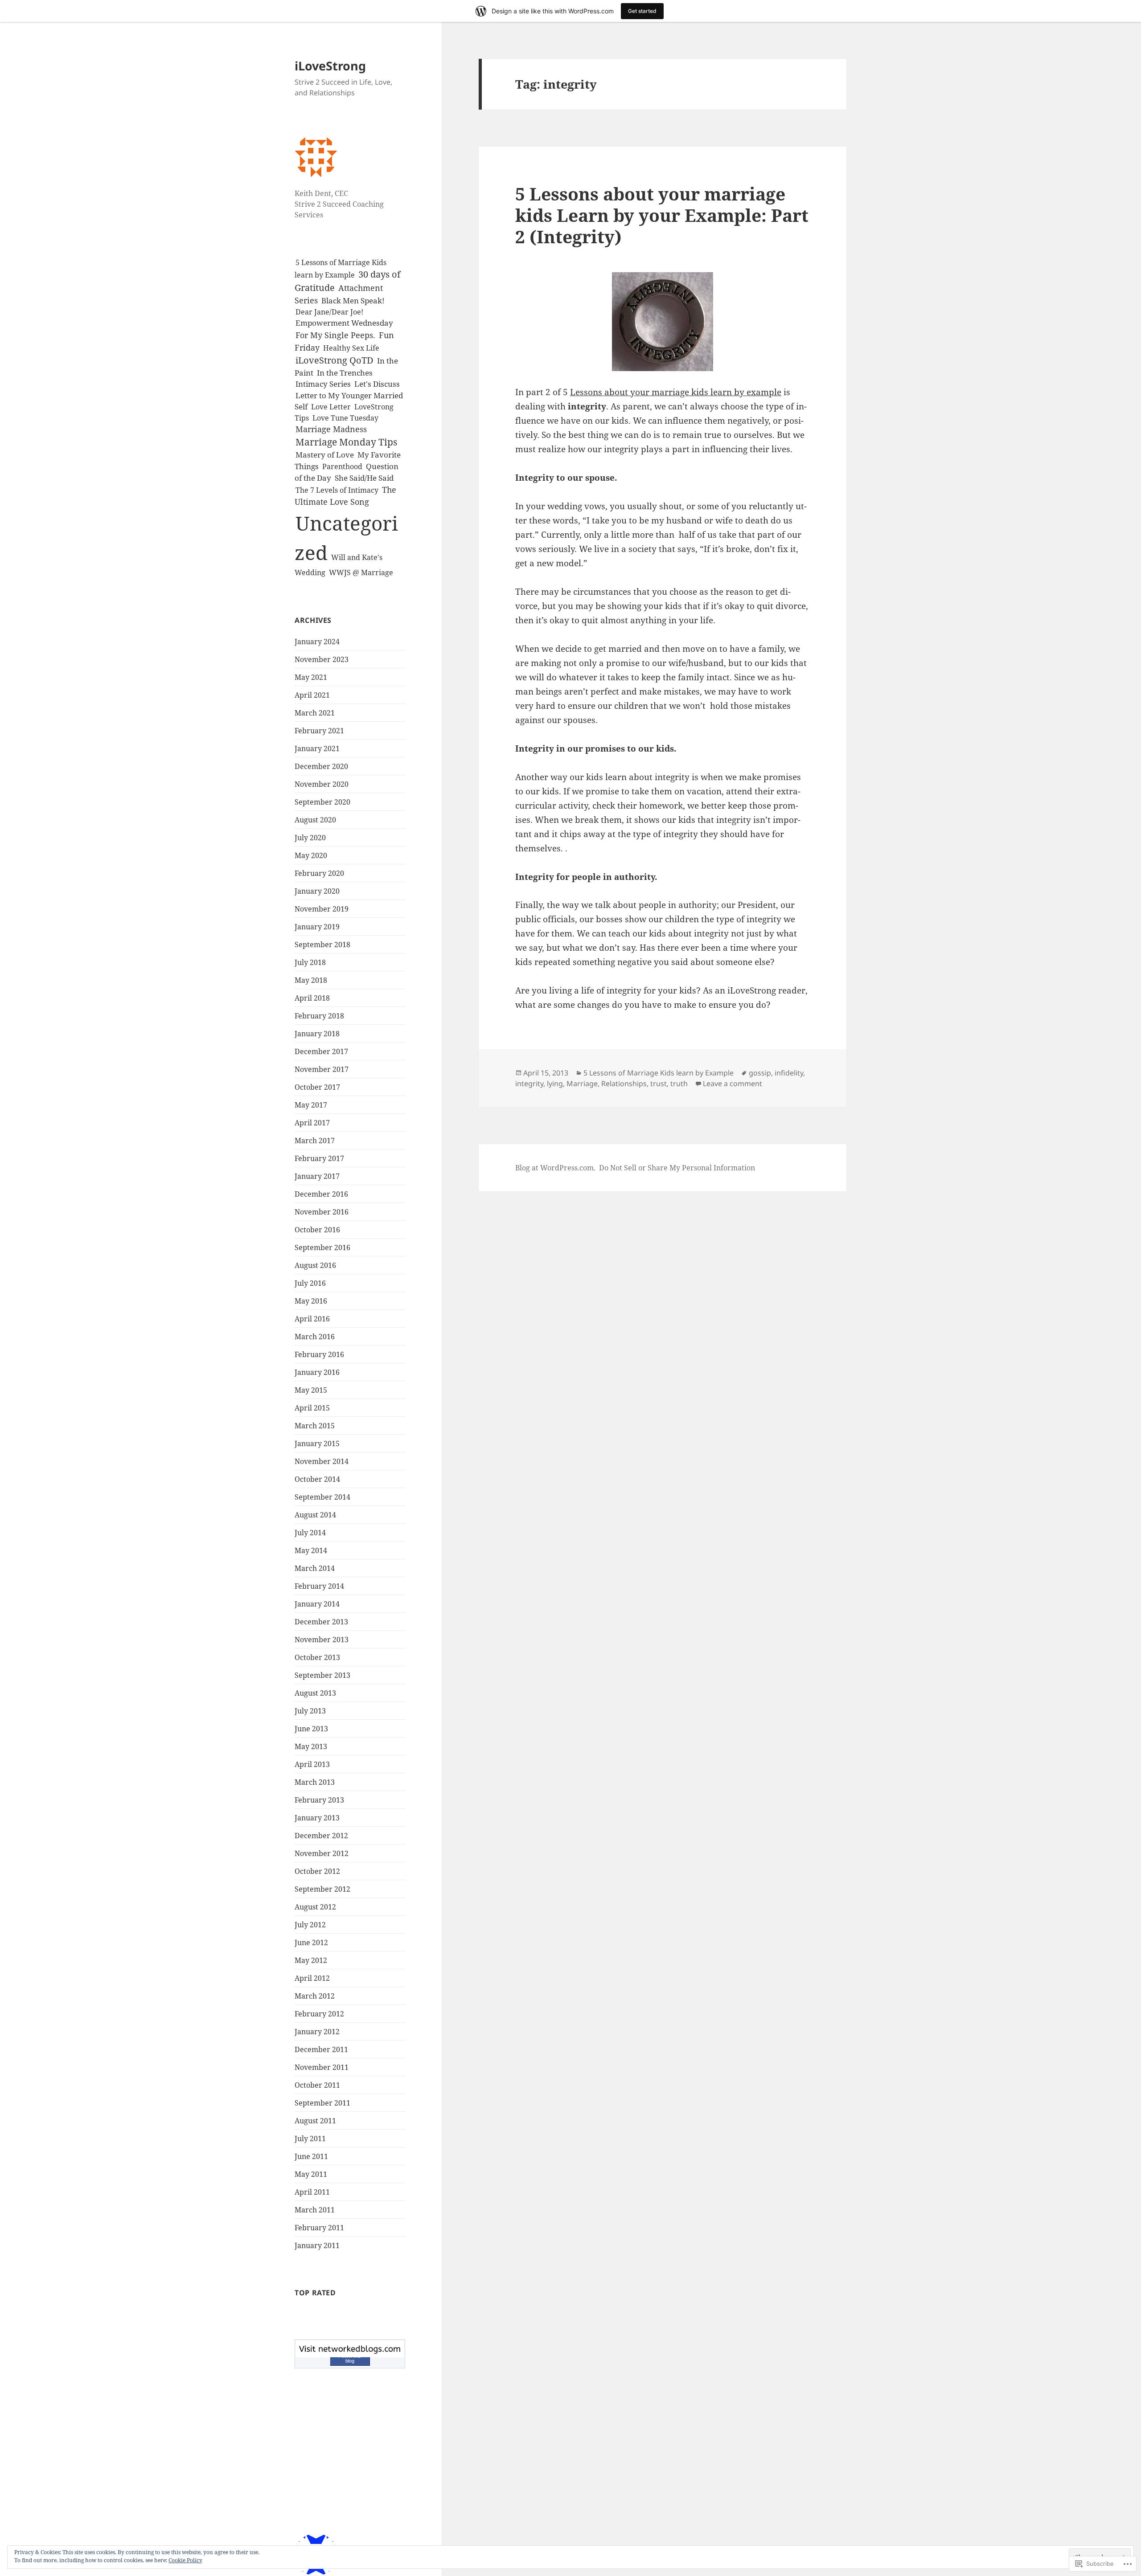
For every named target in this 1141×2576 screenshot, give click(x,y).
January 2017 (317, 1176)
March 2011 (315, 2210)
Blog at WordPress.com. (555, 1168)
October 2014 (317, 1479)
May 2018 (311, 980)
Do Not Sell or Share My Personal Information (677, 1168)
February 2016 (319, 1354)
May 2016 (311, 1301)
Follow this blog (350, 2358)
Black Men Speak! (353, 301)
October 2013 (317, 1657)
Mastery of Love (325, 455)
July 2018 (310, 962)
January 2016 (317, 1372)
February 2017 (319, 1158)
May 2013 (311, 1746)
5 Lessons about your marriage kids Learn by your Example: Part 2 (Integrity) (662, 215)
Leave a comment (733, 1084)
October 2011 (317, 2085)
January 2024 (317, 642)
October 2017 (317, 1087)
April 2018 (312, 998)
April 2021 (312, 695)
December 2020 (321, 766)
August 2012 (315, 1907)
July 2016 (310, 1283)
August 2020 (315, 820)
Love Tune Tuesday (345, 418)
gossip (760, 1073)
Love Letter (331, 407)
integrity (529, 1084)
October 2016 (317, 1230)
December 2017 (321, 1051)
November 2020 (322, 784)
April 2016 (312, 1319)
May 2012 (311, 1960)
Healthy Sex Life (351, 348)
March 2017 (315, 1141)
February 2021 (319, 731)
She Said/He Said (364, 478)
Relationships (624, 1084)
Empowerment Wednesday (344, 323)
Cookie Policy (185, 2560)
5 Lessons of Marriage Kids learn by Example (659, 1073)
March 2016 (315, 1337)
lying (555, 1084)
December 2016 (321, 1194)
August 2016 (315, 1265)
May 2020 (311, 855)
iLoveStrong (330, 66)
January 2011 (317, 2245)
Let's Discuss (377, 384)
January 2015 (317, 1443)
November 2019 (322, 909)
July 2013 (310, 1711)
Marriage (582, 1084)
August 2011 (315, 2121)
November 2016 (322, 1212)
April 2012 (312, 1978)
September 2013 (322, 1675)
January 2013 (317, 1818)
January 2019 (317, 927)
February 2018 (319, 1016)
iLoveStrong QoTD (335, 360)
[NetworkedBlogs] (350, 2348)
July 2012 (310, 1925)
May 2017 (311, 1105)
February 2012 (319, 2014)
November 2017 (322, 1069)
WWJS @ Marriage (361, 572)
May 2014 (311, 1550)
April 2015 (312, 1408)
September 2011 (322, 2103)
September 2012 (322, 1889)
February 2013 (319, 1800)
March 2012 (315, 1996)
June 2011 (311, 2156)
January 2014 (317, 1604)
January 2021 (317, 748)
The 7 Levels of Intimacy (337, 490)
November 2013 (322, 1640)
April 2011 (312, 2192)
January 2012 (317, 2032)
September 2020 (322, 802)
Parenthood (342, 466)
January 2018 (317, 1034)
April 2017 (312, 1123)
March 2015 (315, 1426)
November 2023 (322, 659)
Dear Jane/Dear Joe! (329, 312)
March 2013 (315, 1782)
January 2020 (317, 891)
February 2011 (319, 2228)
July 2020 (310, 838)
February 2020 (319, 873)
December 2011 (321, 2049)
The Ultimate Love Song (345, 496)
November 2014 (322, 1461)
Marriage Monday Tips (346, 442)
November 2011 (322, 2067)
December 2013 (321, 1622)
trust (659, 1084)
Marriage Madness (331, 429)
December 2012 (321, 1836)
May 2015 (311, 1390)
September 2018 (322, 945)
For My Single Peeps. (335, 335)
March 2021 (315, 713)
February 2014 (319, 1586)
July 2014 (310, 1533)
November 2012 (322, 1853)
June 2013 (311, 1729)
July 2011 (310, 2138)
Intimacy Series (323, 384)
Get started (642, 11)
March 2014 (315, 1568)
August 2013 (315, 1693)
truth (679, 1084)
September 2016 (322, 1247)
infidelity (789, 1073)
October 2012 (317, 1871)
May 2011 (311, 2174)
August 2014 (315, 1515)
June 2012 (311, 1942)
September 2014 (322, 1497)
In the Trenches (345, 373)
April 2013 (312, 1764)
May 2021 (311, 677)
